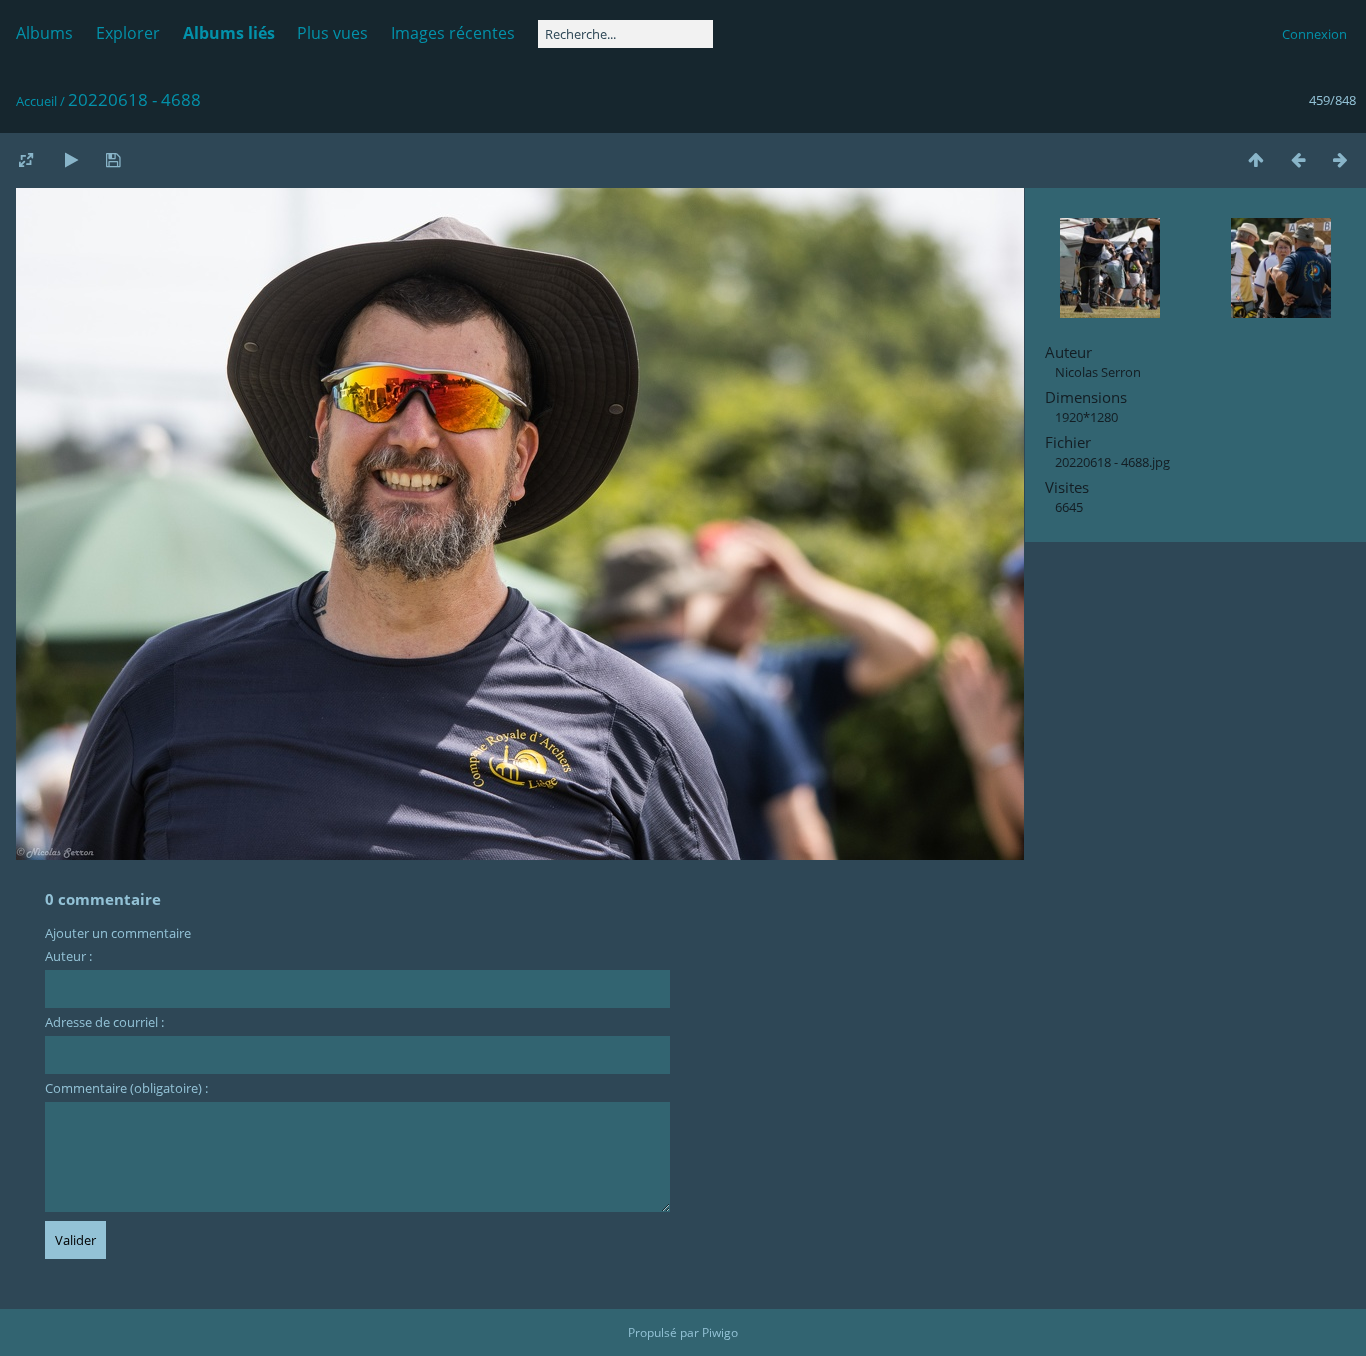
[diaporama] (71, 159)
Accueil (36, 101)
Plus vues (332, 33)
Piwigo (720, 1332)
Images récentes (453, 33)
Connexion (1314, 34)
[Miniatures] (1256, 159)
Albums (44, 33)
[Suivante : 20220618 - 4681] (1340, 159)
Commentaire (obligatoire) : (126, 1088)
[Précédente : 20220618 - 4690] (1298, 159)
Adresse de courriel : (104, 1022)
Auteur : (68, 956)
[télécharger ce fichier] (113, 159)
